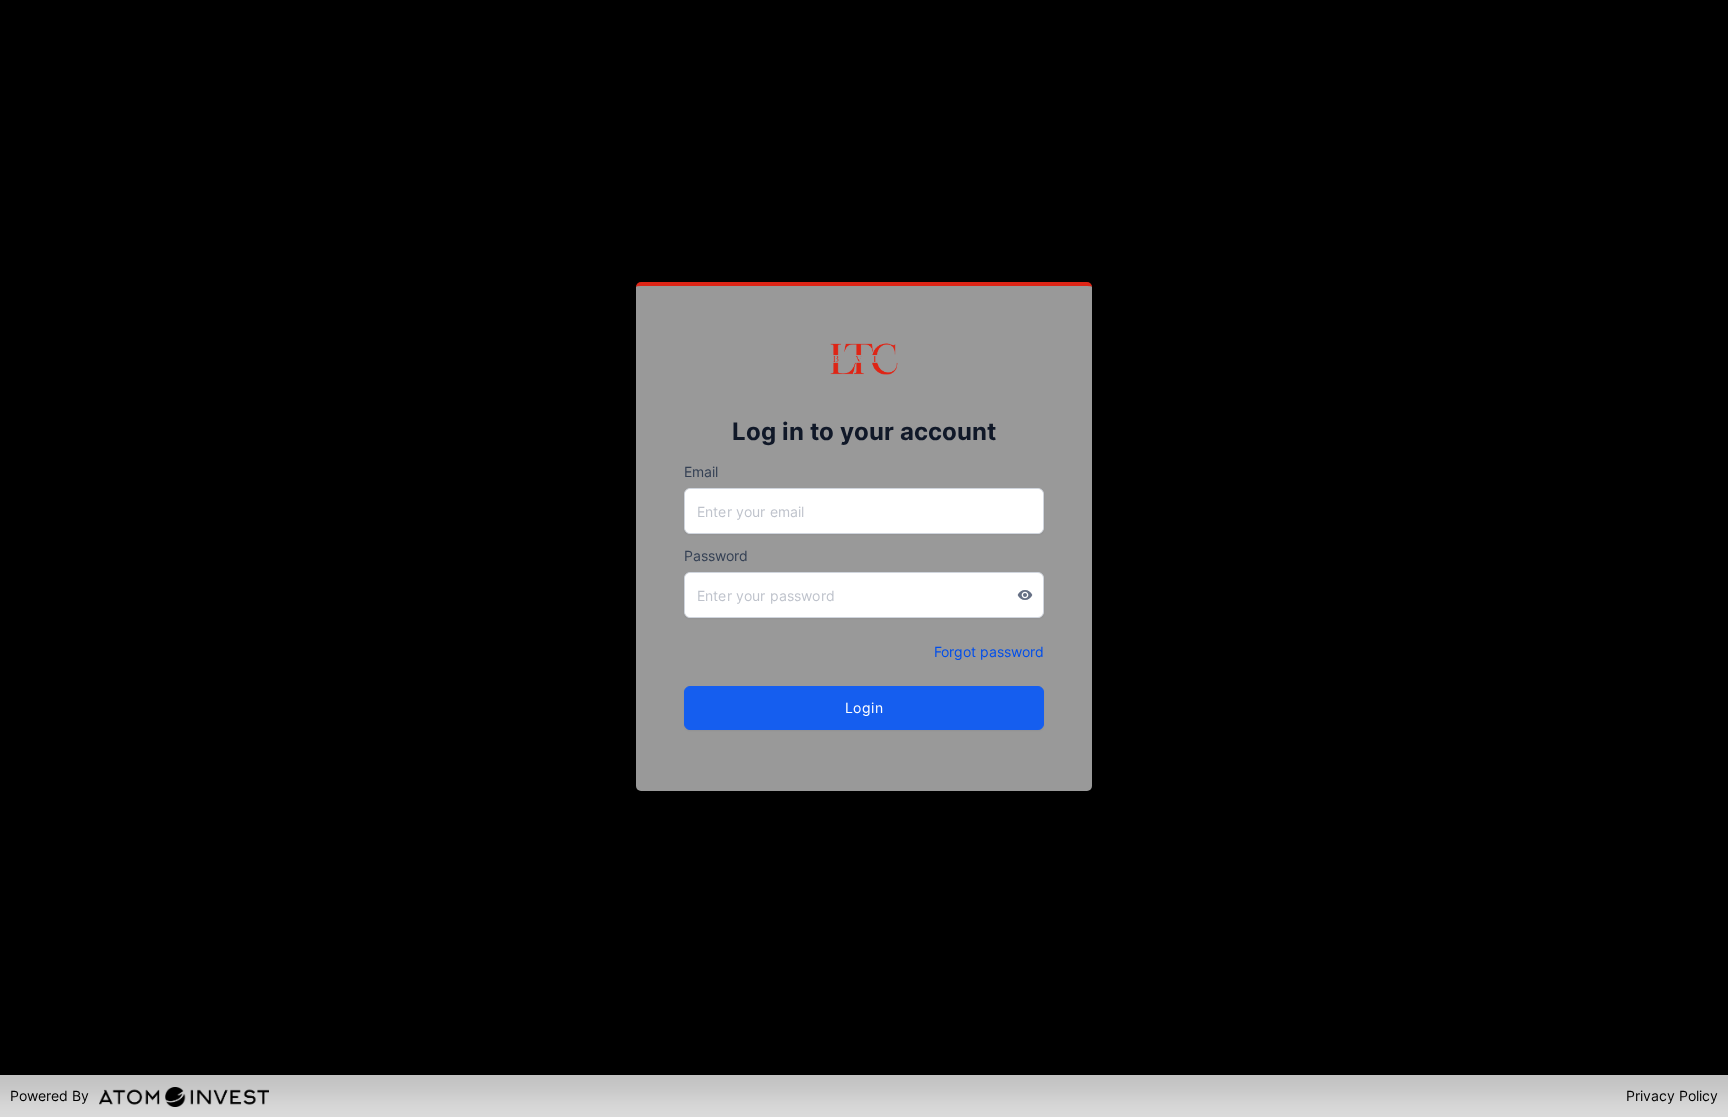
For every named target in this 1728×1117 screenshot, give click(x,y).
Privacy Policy (1672, 1095)
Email (701, 471)
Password (716, 555)
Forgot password (989, 651)
